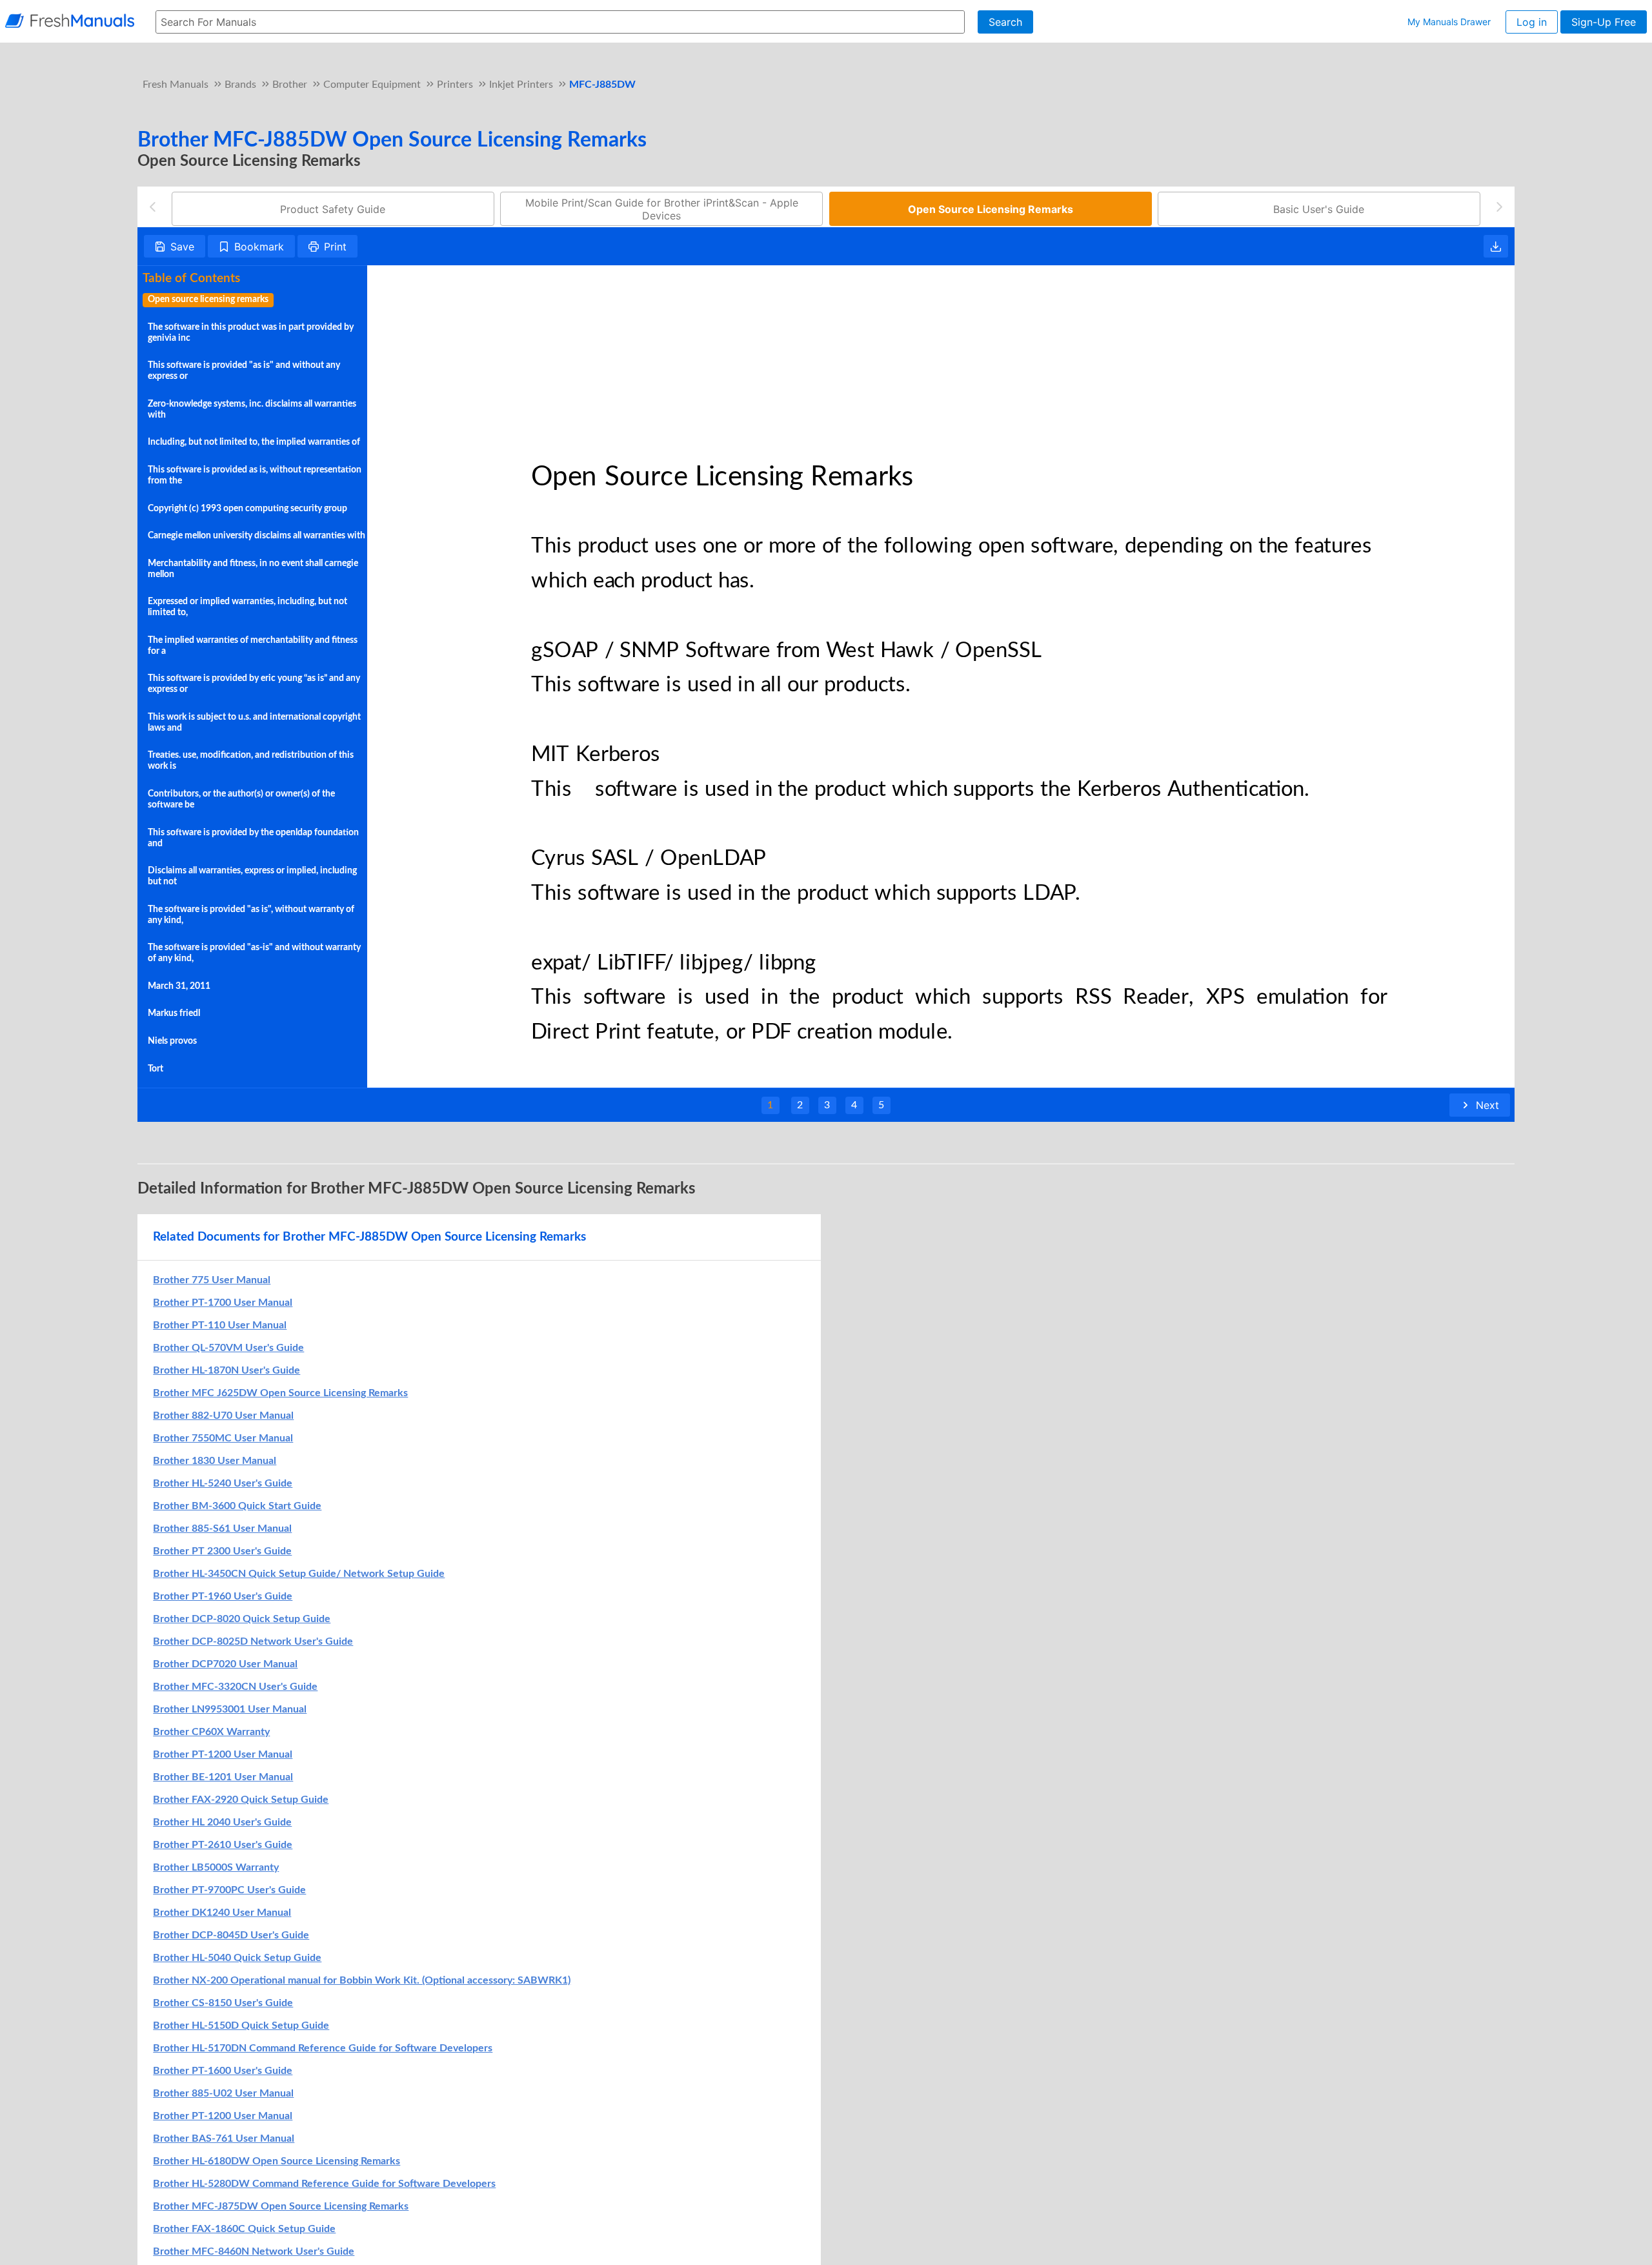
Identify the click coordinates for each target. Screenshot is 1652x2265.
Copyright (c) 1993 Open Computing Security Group (247, 509)
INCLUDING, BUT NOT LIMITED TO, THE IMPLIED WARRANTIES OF (254, 442)
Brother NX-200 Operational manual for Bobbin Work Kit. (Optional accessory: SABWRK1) (362, 1980)
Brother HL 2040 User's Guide (222, 1822)
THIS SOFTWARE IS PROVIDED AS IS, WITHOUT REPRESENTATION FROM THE (255, 475)
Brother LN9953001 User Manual (230, 1709)
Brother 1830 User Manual (215, 1461)
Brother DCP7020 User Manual (225, 1664)
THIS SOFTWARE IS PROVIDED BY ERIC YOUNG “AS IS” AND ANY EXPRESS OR (254, 684)
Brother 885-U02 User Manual (223, 2093)
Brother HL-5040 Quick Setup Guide (237, 1958)
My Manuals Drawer (1449, 22)
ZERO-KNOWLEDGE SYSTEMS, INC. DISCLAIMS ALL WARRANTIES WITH (252, 410)
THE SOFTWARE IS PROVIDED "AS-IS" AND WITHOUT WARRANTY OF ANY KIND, (254, 953)
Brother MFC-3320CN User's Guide (235, 1687)
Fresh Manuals (176, 85)
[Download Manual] (1496, 247)
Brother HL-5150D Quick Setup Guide (241, 2026)
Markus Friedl (174, 1013)
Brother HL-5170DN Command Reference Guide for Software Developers (323, 2048)
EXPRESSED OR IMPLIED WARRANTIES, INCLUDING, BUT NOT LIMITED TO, (247, 607)
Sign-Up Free (1604, 22)
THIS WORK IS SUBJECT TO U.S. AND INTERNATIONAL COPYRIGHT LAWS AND (254, 723)
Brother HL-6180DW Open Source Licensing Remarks (277, 2161)
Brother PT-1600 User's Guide (223, 2071)
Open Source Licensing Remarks (208, 300)
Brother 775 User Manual (212, 1280)
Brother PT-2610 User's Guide (223, 1845)
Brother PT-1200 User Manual (223, 1754)
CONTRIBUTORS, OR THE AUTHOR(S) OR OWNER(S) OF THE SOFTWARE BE (241, 799)
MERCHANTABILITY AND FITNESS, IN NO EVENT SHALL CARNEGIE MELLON (253, 569)
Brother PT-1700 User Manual (223, 1303)
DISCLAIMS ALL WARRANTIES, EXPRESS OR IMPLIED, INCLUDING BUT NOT (252, 876)
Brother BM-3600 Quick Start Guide (237, 1506)
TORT (156, 1069)
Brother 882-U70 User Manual (223, 1416)
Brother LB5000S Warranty (216, 1867)
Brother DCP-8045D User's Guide (231, 1935)
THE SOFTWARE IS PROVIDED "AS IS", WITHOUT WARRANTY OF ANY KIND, (251, 915)
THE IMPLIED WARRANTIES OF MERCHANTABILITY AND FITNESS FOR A (253, 646)
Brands (240, 85)
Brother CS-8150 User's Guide (223, 2003)
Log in (1532, 22)
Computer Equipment (372, 85)
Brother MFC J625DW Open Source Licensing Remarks (280, 1393)
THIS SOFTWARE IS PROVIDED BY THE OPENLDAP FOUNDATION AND (253, 838)
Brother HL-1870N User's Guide (227, 1370)
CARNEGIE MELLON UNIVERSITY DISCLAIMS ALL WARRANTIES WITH (257, 536)
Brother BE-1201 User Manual (223, 1777)
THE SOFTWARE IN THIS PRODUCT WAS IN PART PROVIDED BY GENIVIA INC (251, 333)
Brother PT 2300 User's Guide (222, 1551)
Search (1005, 22)
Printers (455, 85)
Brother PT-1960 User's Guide (223, 1596)
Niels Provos (172, 1041)
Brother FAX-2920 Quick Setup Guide (241, 1800)
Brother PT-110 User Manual (220, 1325)
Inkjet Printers (521, 85)
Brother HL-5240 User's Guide (223, 1483)
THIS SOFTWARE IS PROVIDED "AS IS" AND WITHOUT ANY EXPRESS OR (244, 371)
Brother (290, 85)
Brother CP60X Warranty (211, 1732)
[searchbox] (560, 22)
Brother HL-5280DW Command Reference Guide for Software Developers (324, 2184)
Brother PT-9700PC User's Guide (229, 1890)
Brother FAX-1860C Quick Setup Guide (244, 2229)
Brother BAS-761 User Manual (224, 2138)
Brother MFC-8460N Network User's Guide (254, 2251)
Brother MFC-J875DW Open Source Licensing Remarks (281, 2206)
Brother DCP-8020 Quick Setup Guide (242, 1619)
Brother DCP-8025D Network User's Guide (253, 1641)
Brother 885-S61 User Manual (222, 1529)
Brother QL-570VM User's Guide (228, 1348)
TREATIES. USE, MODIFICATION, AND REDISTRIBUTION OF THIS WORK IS (251, 761)
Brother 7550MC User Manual (223, 1438)
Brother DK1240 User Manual (222, 1913)
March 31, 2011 (179, 986)
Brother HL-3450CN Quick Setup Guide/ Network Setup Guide (299, 1574)
